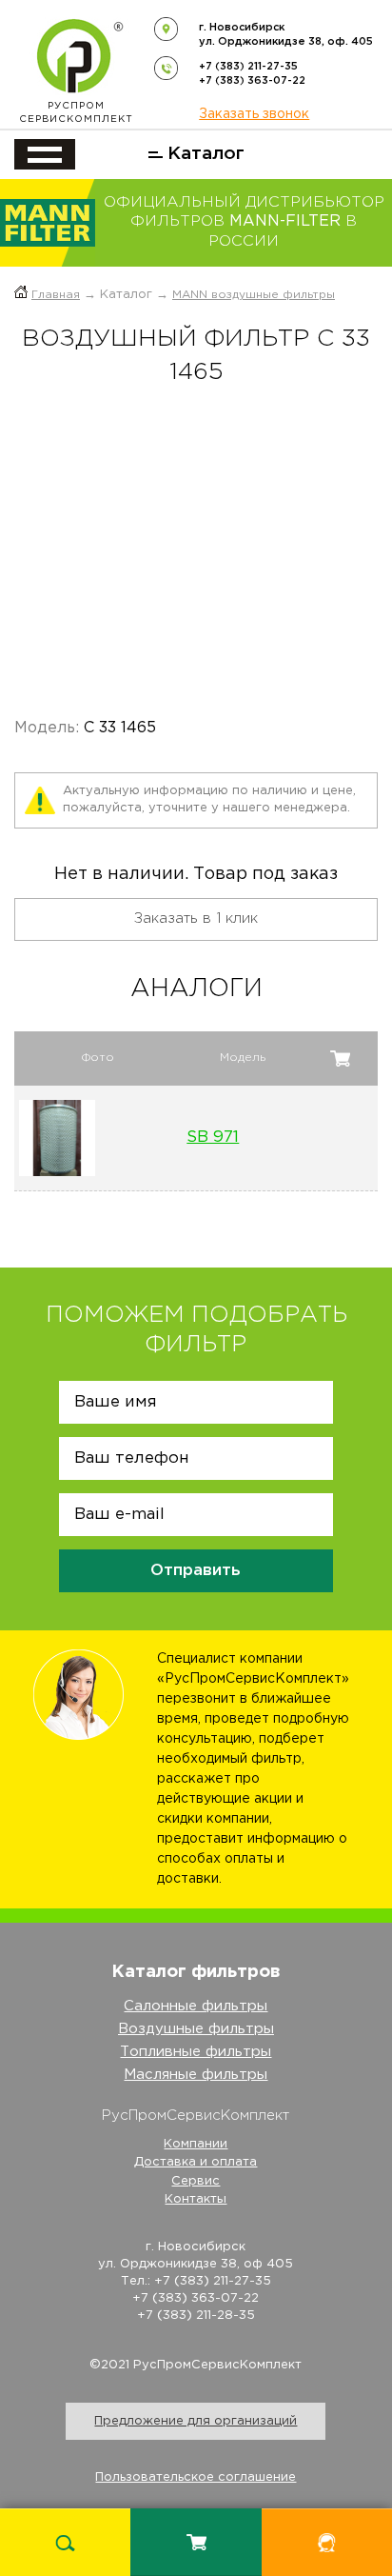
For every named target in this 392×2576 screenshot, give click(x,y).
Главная (56, 295)
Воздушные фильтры (196, 2029)
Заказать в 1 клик (196, 919)
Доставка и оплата (196, 2162)
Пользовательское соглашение (196, 2477)
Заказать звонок (254, 114)
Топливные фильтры (196, 2052)
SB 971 (213, 1138)
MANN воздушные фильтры (254, 295)
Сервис (196, 2181)
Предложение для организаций (196, 2421)
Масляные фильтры (196, 2075)
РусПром (76, 113)
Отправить (196, 1571)
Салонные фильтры (196, 2006)
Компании (196, 2144)
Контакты (196, 2199)
